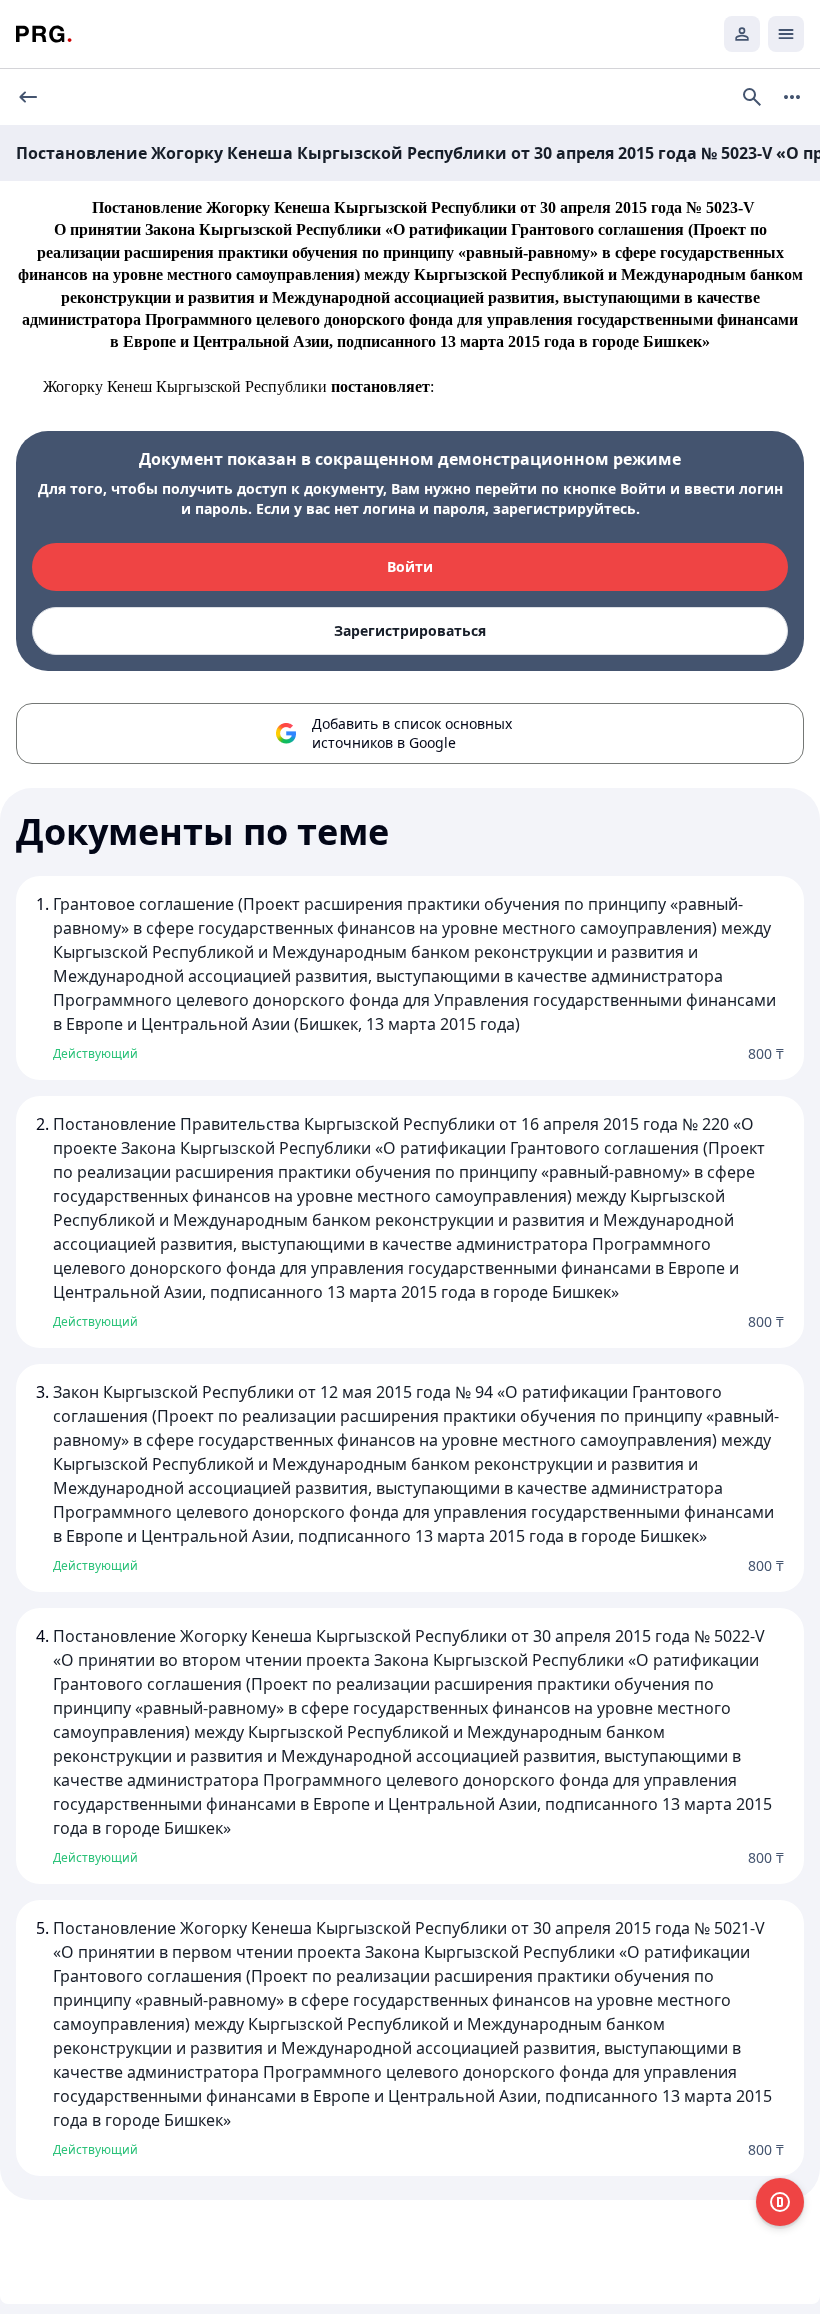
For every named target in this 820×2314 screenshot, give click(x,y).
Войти (410, 566)
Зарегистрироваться (410, 630)
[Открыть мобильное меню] (786, 34)
